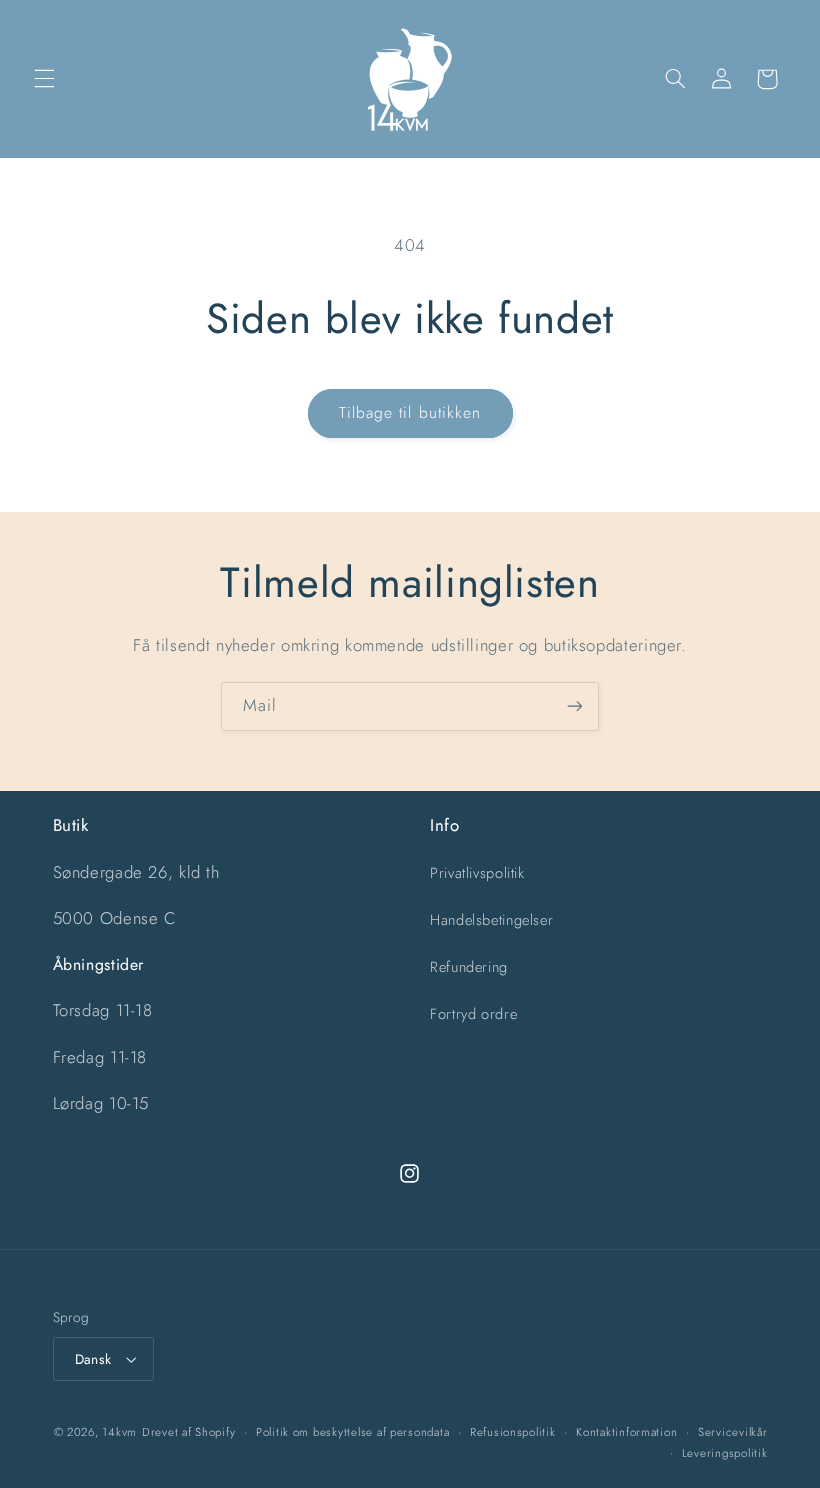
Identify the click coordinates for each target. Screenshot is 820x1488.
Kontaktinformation (626, 1432)
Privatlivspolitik (477, 873)
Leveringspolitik (725, 1453)
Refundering (469, 967)
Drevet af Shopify (189, 1432)
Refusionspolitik (513, 1432)
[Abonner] (575, 706)
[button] (44, 79)
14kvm (119, 1432)
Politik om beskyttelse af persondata (352, 1432)
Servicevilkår (733, 1432)
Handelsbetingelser (491, 920)
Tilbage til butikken (410, 412)
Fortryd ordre (473, 1014)
